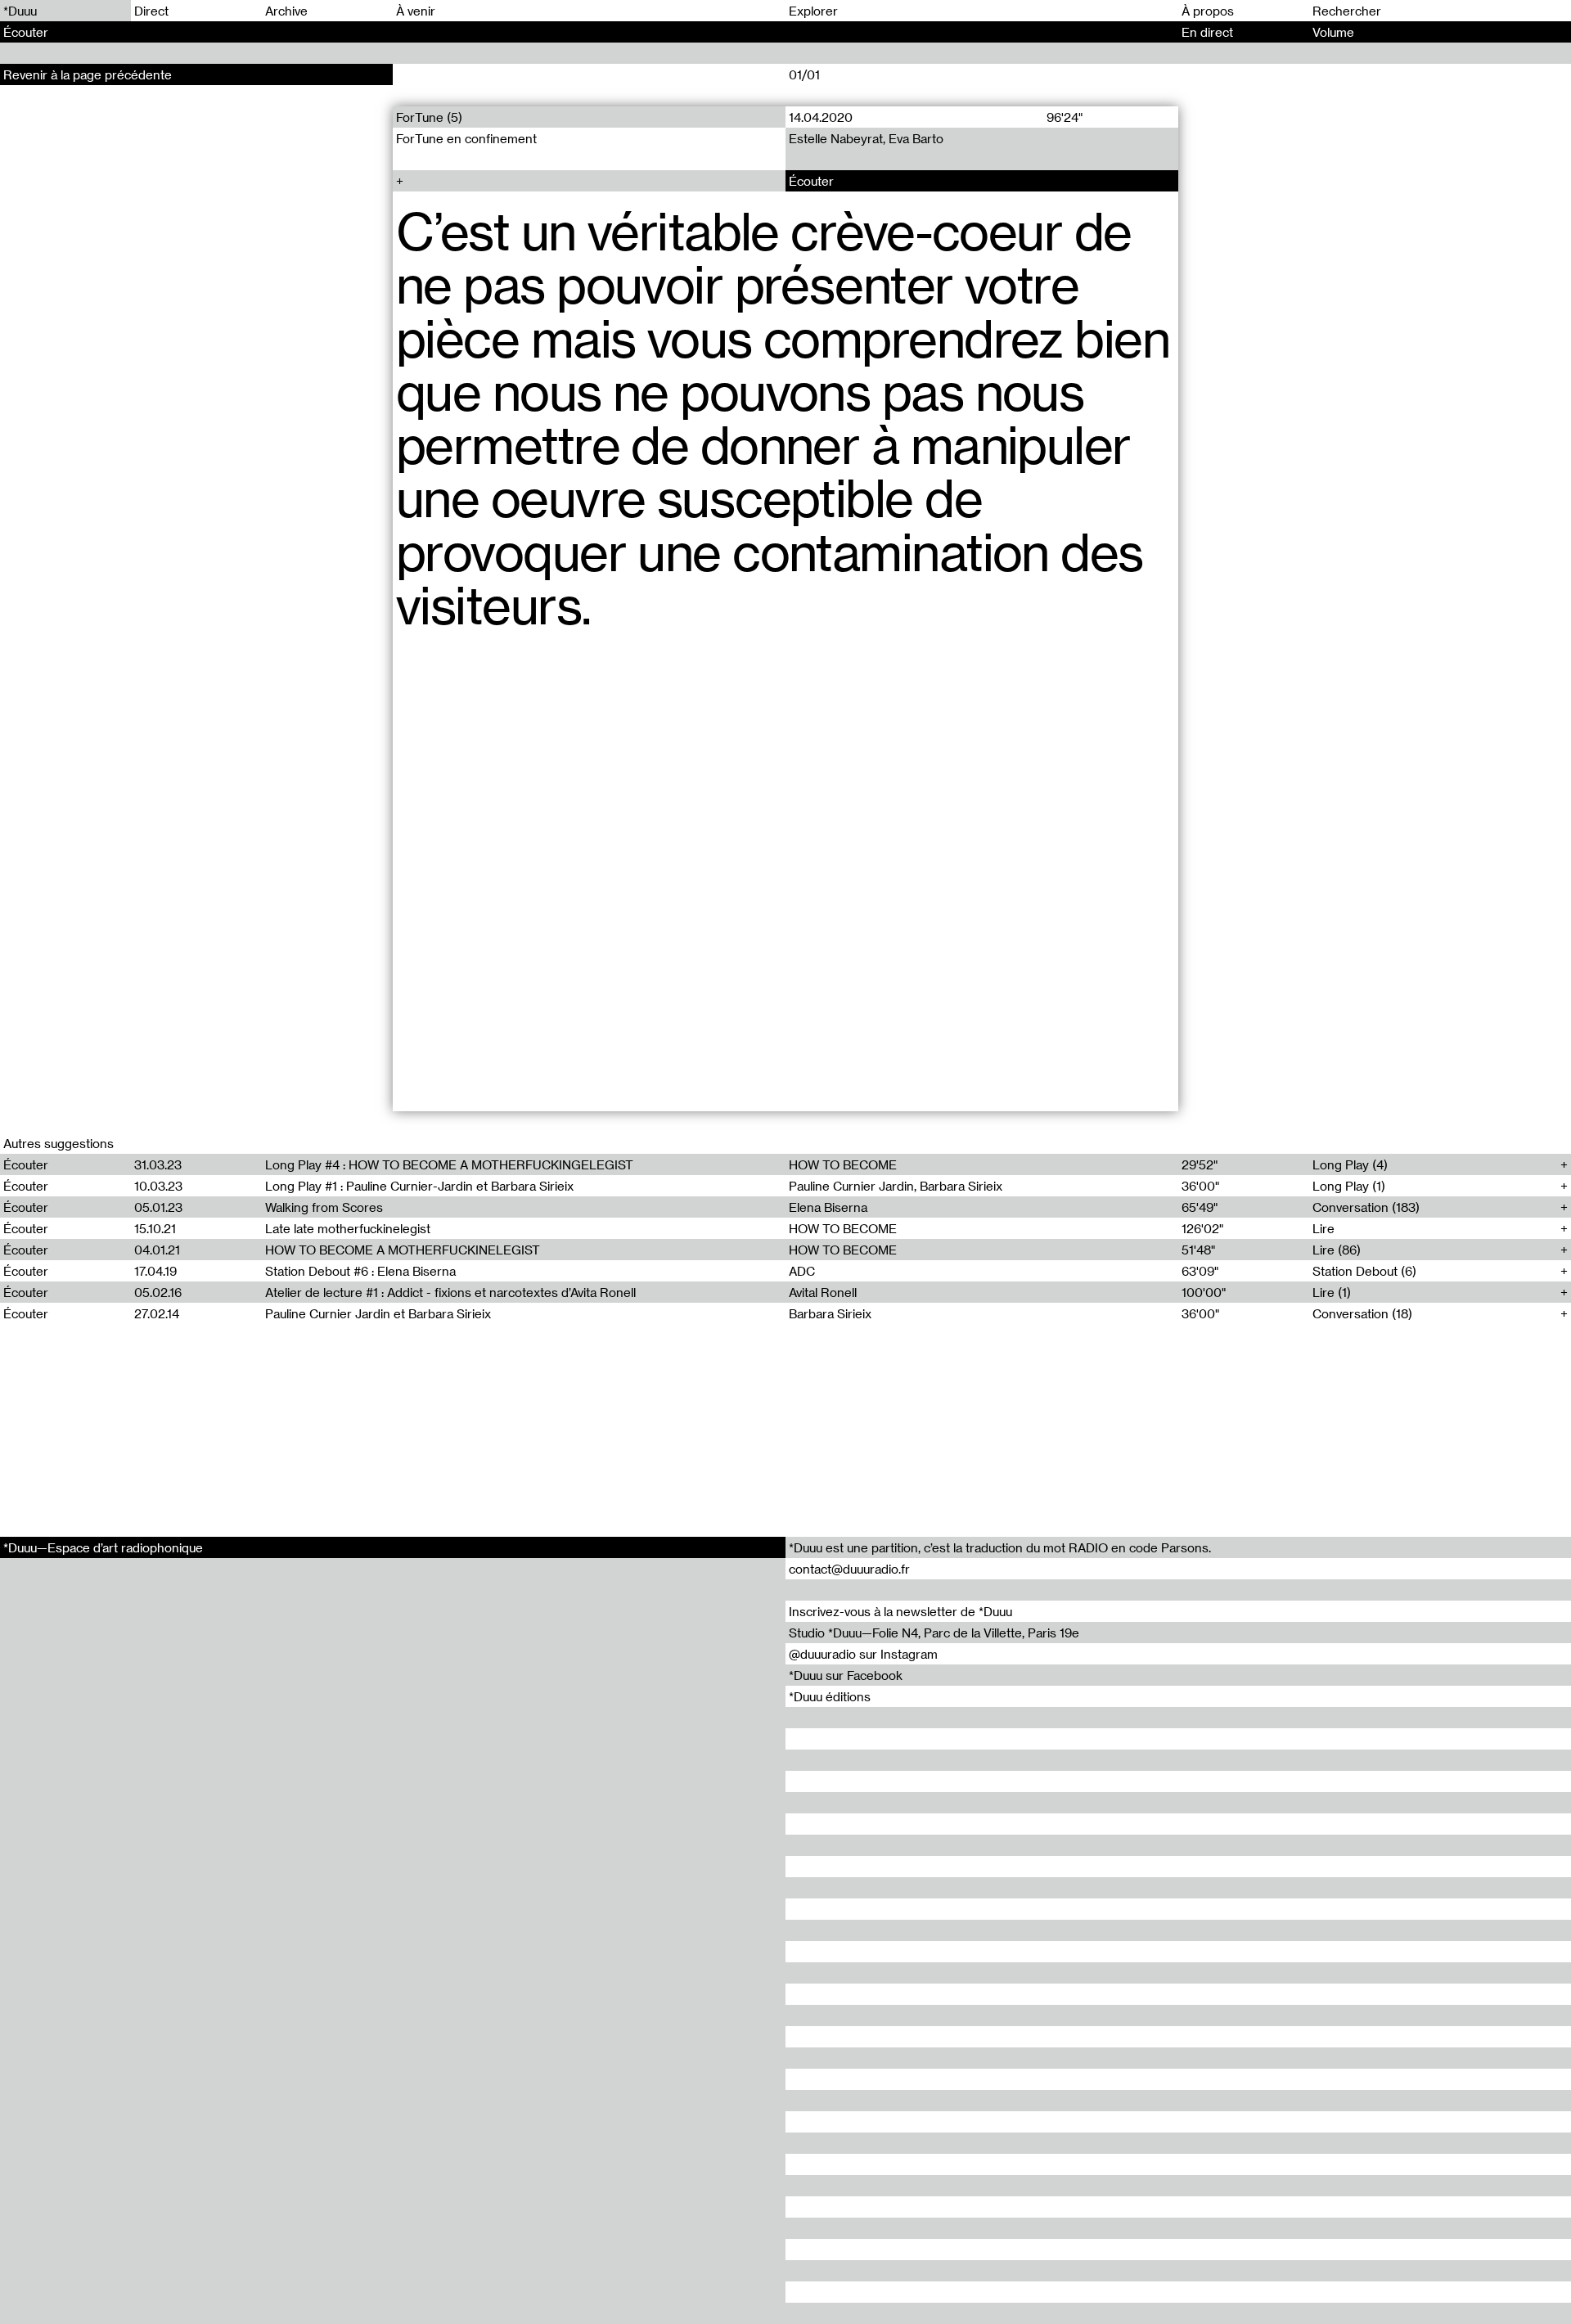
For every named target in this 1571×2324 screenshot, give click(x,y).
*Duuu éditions (830, 1696)
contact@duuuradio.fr (849, 1569)
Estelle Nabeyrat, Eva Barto (866, 138)
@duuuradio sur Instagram (863, 1654)
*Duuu (20, 11)
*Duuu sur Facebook (846, 1675)
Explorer (813, 11)
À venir (416, 11)
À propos (1208, 11)
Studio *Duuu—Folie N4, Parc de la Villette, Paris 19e (934, 1633)
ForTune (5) (429, 117)
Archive (286, 11)
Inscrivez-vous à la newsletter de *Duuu (900, 1611)
